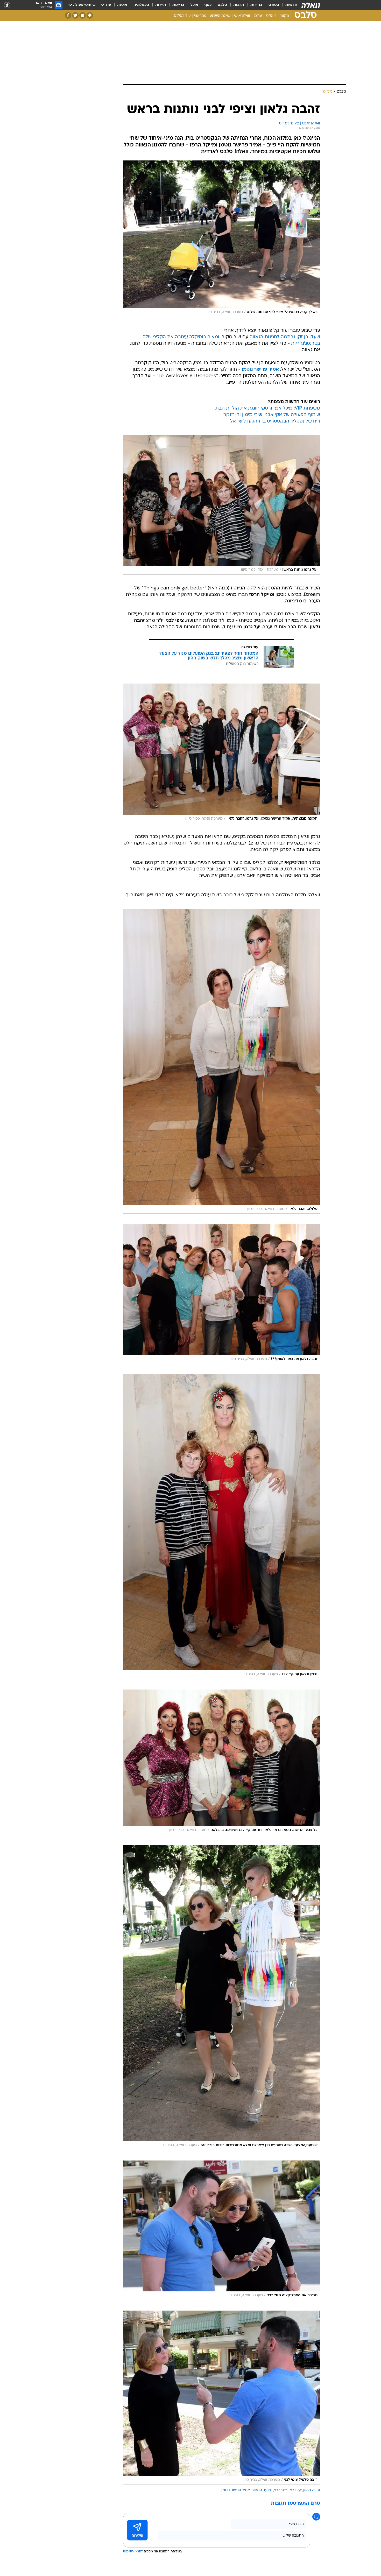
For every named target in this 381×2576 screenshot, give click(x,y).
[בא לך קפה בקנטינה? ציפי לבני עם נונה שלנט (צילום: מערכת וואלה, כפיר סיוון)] (222, 239)
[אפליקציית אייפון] (83, 15)
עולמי (258, 16)
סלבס (222, 5)
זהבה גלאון (312, 2490)
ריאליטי (271, 16)
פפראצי (200, 16)
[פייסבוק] (68, 15)
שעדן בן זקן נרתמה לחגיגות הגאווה (285, 337)
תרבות (239, 5)
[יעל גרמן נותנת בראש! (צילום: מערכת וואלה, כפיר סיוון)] (222, 505)
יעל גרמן (295, 2490)
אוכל (194, 5)
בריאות (178, 5)
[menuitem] (288, 5)
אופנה (122, 5)
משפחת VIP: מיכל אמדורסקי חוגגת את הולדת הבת (268, 408)
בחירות (256, 5)
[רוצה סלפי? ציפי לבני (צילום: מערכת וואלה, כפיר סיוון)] (222, 2398)
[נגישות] (7, 5)
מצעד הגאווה (262, 2490)
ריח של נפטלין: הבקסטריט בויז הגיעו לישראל (275, 421)
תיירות (161, 5)
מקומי (284, 16)
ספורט (274, 5)
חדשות (291, 5)
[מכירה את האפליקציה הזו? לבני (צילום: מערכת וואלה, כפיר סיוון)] (222, 2230)
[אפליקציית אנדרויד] (90, 15)
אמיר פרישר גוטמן (236, 2490)
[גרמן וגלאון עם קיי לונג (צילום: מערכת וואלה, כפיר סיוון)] (222, 1527)
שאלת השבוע (220, 16)
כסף (208, 5)
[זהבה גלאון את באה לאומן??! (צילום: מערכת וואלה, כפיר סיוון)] (222, 1294)
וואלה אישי (242, 16)
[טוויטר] (75, 15)
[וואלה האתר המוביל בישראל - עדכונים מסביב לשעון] (311, 5)
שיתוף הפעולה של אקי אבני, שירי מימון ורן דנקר (272, 415)
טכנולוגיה (141, 5)
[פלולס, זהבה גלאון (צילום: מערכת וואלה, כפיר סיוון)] (222, 1061)
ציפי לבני (280, 2490)
